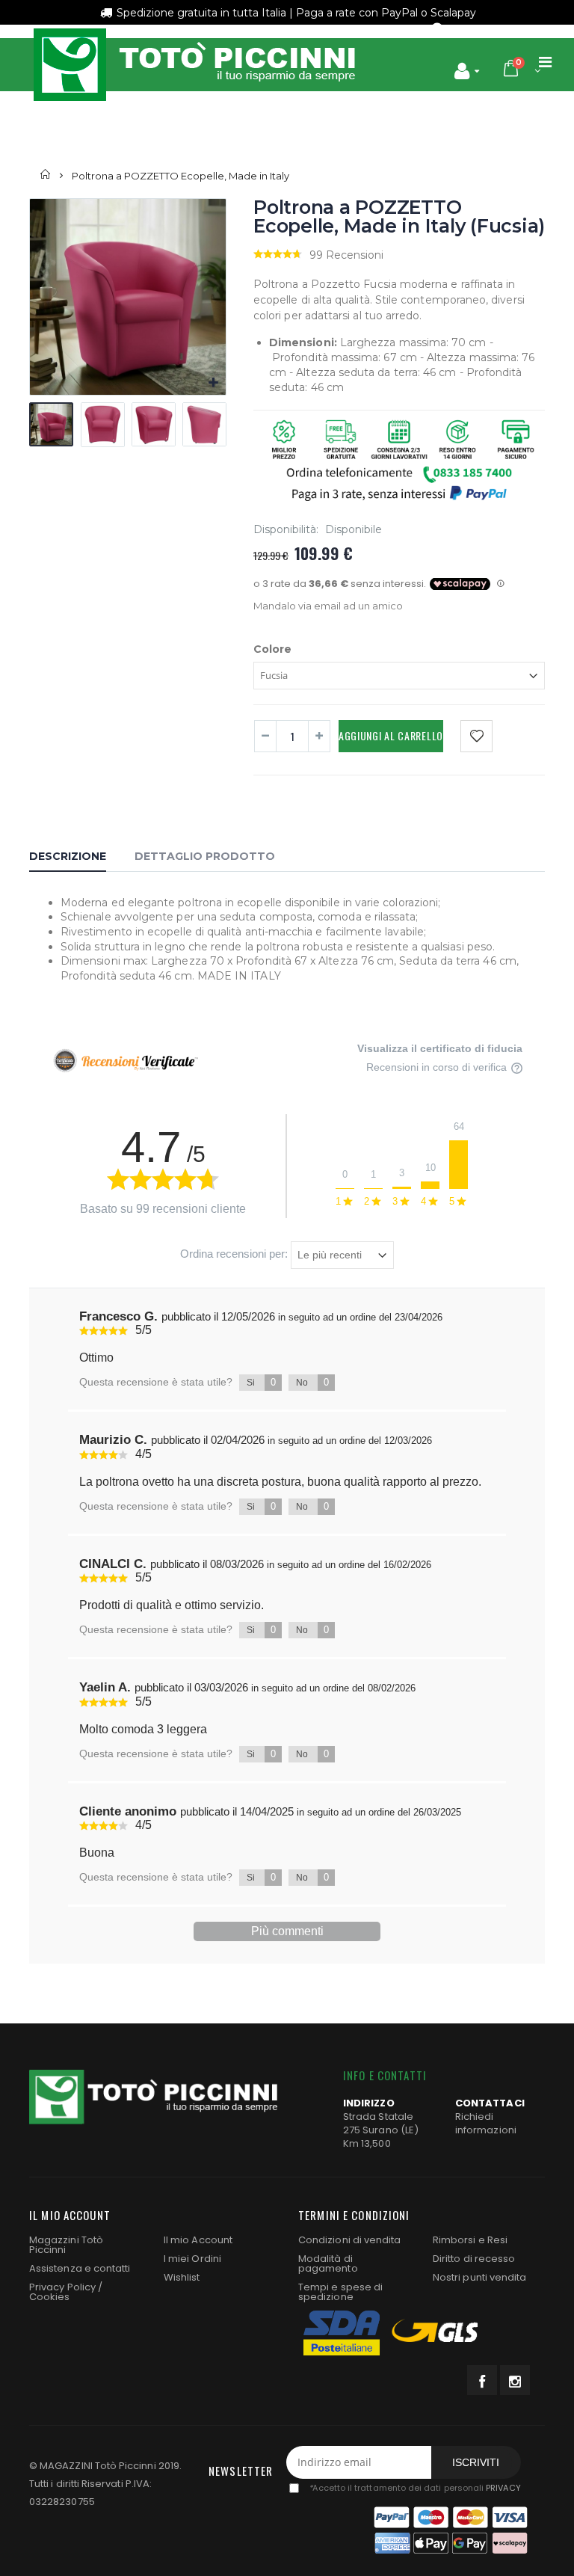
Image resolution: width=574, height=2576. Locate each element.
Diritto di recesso (474, 2259)
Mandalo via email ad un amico (328, 606)
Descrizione (68, 856)
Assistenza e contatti (80, 2268)
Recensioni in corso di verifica (438, 1067)
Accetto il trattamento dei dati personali (414, 2488)
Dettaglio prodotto (205, 856)
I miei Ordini (192, 2259)
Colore (272, 649)
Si (261, 1382)
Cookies (49, 2297)
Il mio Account (198, 2240)
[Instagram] (515, 2380)
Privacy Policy (62, 2287)
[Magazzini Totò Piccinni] (194, 65)
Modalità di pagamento (328, 2263)
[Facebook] (482, 2380)
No (312, 1382)
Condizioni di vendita (349, 2240)
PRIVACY (503, 2488)
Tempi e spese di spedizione (340, 2292)
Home (46, 175)
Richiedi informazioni (486, 2123)
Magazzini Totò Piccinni (66, 2245)
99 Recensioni (346, 255)
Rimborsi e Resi (470, 2240)
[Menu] (545, 62)
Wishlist (182, 2277)
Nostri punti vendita (479, 2277)
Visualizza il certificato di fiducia (440, 1048)
